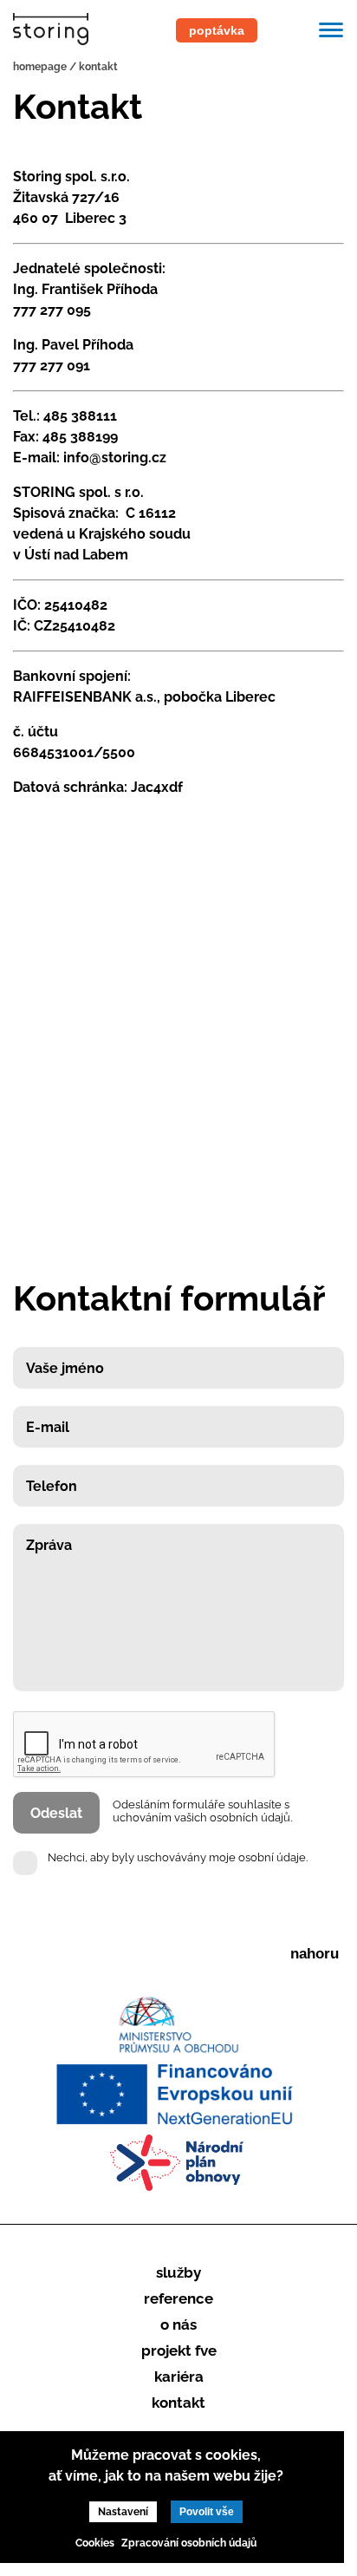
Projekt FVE (179, 2350)
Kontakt (178, 2403)
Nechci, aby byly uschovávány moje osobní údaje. (178, 1857)
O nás (178, 2324)
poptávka (217, 30)
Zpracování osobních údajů (189, 2543)
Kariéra (179, 2377)
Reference (178, 2298)
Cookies (95, 2543)
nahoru (315, 1954)
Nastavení (123, 2512)
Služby (178, 2272)
